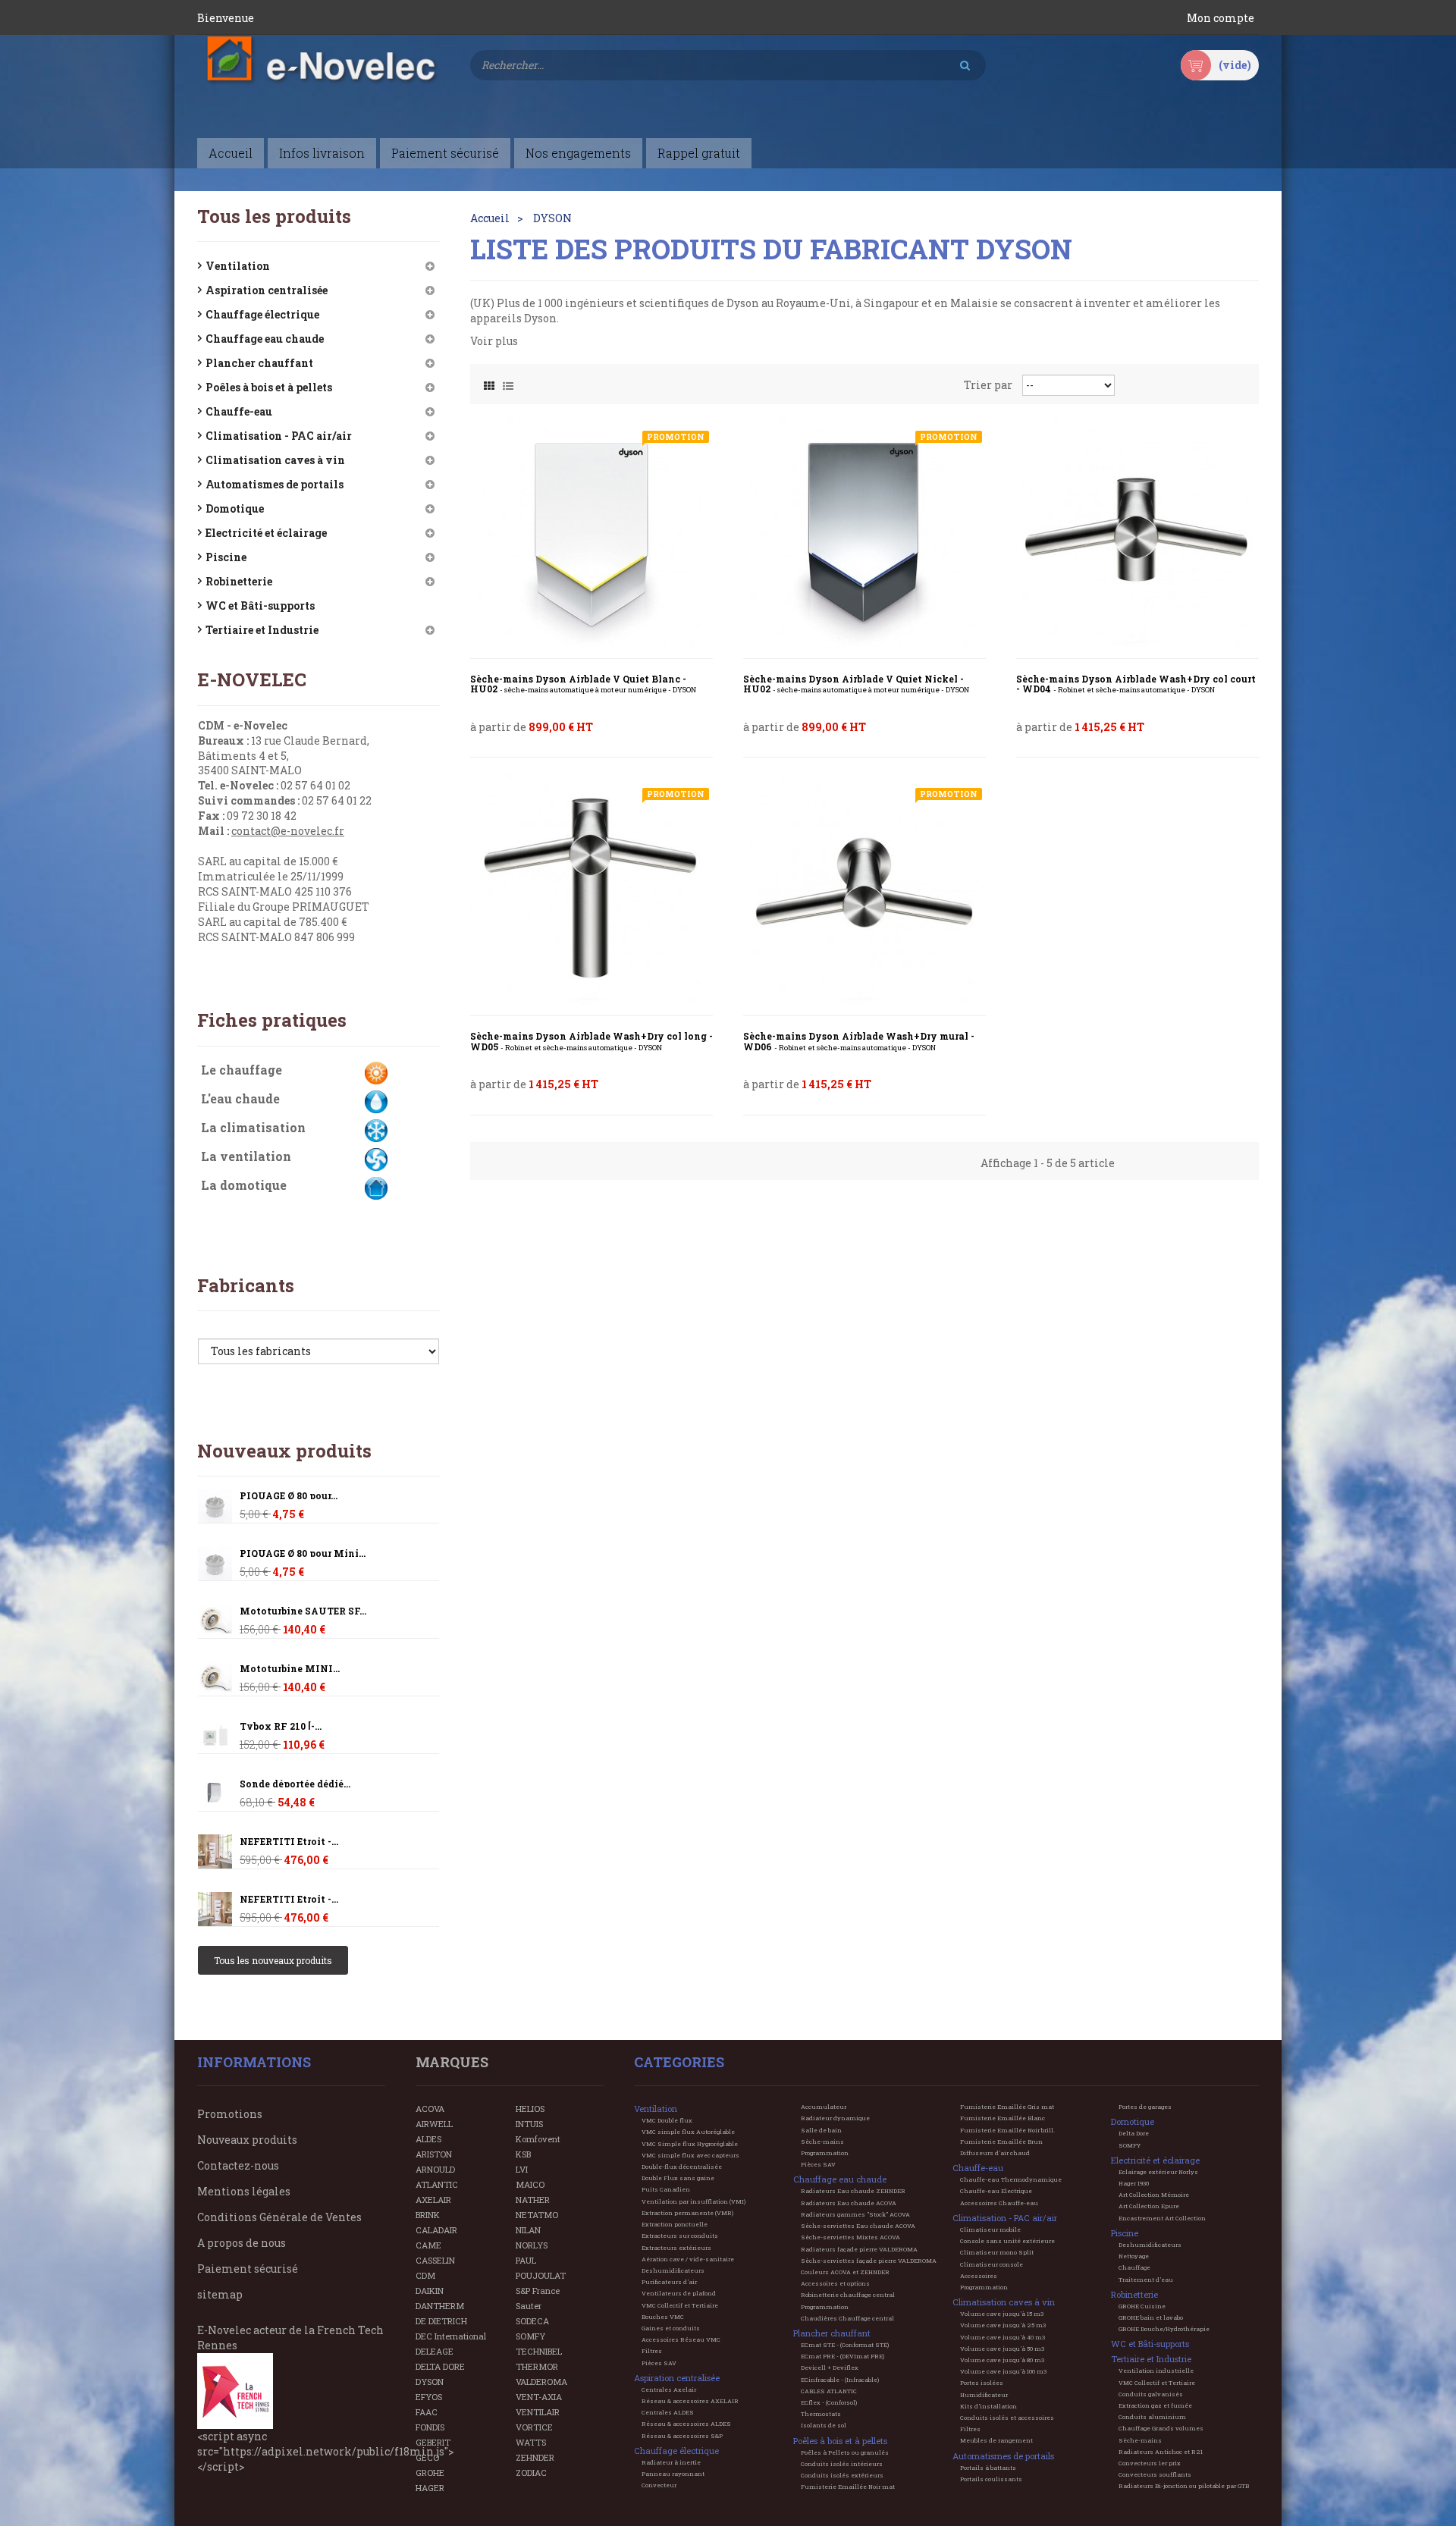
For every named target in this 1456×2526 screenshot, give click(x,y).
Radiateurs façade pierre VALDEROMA (859, 2249)
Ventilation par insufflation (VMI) (693, 2201)
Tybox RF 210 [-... (281, 1726)
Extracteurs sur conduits (680, 2236)
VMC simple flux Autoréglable (688, 2132)
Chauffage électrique (262, 314)
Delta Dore (1134, 2133)
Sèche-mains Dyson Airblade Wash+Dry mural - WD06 (859, 1042)
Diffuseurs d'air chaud (995, 2153)
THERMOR (537, 2366)
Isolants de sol (824, 2425)
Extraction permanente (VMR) (687, 2213)
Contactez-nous (238, 2165)
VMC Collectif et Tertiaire (680, 2305)
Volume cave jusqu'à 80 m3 (1002, 2360)
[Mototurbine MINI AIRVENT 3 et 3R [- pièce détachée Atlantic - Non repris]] (215, 1621)
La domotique (244, 1185)
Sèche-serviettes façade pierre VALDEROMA (869, 2261)
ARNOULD (435, 2169)
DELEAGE (435, 2351)
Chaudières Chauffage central (847, 2318)
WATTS (531, 2442)
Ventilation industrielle (1156, 2371)
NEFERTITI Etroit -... (289, 1842)
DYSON (430, 2382)
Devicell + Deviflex (830, 2368)
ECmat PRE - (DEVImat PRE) (843, 2356)
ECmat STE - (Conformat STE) (845, 2345)
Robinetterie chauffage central (848, 2295)
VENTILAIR (538, 2412)
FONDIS (430, 2427)
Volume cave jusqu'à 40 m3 (1003, 2337)
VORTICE (534, 2427)
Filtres (652, 2351)
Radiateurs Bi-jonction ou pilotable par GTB (1184, 2486)
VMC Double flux (667, 2120)
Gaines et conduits (671, 2328)
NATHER (533, 2200)
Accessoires (979, 2276)
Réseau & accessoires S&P (682, 2436)
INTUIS (529, 2124)
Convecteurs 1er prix (1150, 2463)
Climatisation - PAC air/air (279, 436)
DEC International (451, 2336)
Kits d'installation (988, 2406)
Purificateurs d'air (669, 2282)
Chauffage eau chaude (265, 339)
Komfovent (538, 2139)
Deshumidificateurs (673, 2270)
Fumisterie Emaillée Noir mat (848, 2487)
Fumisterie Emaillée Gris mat (1007, 2107)
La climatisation (253, 1127)
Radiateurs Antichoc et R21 (1161, 2452)
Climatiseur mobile (990, 2229)
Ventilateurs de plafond (679, 2293)
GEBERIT (433, 2442)
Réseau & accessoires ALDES (686, 2424)
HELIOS (530, 2109)
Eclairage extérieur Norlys (1158, 2172)
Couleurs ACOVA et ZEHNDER (845, 2272)
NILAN (528, 2230)
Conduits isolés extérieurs (842, 2475)
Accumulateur (824, 2107)
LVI (522, 2169)
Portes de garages (1145, 2107)
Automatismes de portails (275, 484)
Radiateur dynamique (835, 2118)
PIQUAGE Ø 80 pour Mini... (303, 1553)
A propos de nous (242, 2243)
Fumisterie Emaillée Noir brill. (1007, 2130)
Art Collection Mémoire (1154, 2195)
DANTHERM (440, 2306)
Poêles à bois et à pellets (269, 387)
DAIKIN (430, 2291)
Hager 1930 (1134, 2183)
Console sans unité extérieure (1007, 2241)
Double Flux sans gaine (678, 2178)
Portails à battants (988, 2468)
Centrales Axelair (669, 2390)
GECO (427, 2457)
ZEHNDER (535, 2457)
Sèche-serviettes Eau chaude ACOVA (858, 2226)
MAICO (530, 2184)
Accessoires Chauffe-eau (999, 2203)
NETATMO (537, 2215)
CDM (425, 2275)
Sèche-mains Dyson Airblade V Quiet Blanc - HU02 (583, 684)
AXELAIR (433, 2200)
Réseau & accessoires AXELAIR (690, 2401)
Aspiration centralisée (267, 290)
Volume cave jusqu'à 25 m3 (1003, 2325)
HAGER (430, 2488)
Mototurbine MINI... (290, 1669)
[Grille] (489, 382)
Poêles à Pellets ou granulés (845, 2452)
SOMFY (530, 2336)
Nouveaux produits (284, 1451)
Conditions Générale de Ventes (279, 2217)
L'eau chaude (240, 1098)
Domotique (235, 508)
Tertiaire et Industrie (262, 630)
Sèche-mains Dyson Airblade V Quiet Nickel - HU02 (856, 684)
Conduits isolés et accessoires (1007, 2418)
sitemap (220, 2294)
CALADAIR (436, 2230)
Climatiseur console (992, 2264)
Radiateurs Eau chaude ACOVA (849, 2203)
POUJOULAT (541, 2275)
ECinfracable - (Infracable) (840, 2380)
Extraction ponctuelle (675, 2224)
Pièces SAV (659, 2363)
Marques (452, 2062)
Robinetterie (239, 581)
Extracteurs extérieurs (676, 2248)
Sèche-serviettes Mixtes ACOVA (850, 2237)
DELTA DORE (440, 2366)
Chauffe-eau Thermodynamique (1011, 2179)
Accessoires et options (835, 2283)
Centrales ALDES (668, 2412)
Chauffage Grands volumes (1161, 2428)
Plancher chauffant (259, 363)
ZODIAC (531, 2473)
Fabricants (246, 1285)
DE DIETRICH (441, 2321)
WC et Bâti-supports (260, 606)
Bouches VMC (663, 2317)
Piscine (226, 557)
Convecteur (659, 2485)
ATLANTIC (437, 2184)
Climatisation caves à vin (275, 460)
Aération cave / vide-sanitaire (688, 2259)
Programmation (825, 2153)
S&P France (538, 2291)
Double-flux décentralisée (682, 2167)
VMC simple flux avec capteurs (690, 2155)
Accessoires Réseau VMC (681, 2339)
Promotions (230, 2114)
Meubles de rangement (996, 2440)
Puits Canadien (666, 2189)
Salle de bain (821, 2130)
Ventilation (238, 266)
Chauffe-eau (239, 411)
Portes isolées (982, 2383)
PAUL (526, 2260)
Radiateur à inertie (671, 2462)
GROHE (430, 2473)
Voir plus (494, 341)
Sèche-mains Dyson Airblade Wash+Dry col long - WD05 (591, 1042)
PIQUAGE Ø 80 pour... (289, 1496)
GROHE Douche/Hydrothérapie (1164, 2329)
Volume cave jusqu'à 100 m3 (1003, 2371)
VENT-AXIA (539, 2397)
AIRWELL (434, 2124)
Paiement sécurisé (248, 2269)
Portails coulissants (991, 2479)
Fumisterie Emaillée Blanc (1003, 2118)
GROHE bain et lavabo (1151, 2317)
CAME (428, 2245)
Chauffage (1134, 2267)
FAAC (427, 2412)
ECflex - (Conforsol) (829, 2402)
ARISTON (434, 2154)
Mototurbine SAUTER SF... (303, 1611)
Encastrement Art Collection (1162, 2218)
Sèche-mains (822, 2142)
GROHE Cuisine (1142, 2306)
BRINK (428, 2215)
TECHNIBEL (539, 2351)
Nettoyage (1134, 2256)
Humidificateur (984, 2395)
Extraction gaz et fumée (1155, 2405)
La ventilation (246, 1156)
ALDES (428, 2139)
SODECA (532, 2321)
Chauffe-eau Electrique (996, 2191)
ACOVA (430, 2109)
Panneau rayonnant (673, 2474)
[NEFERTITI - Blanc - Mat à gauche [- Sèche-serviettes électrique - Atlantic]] (215, 1851)
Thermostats (821, 2414)
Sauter (529, 2306)
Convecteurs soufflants (1155, 2474)
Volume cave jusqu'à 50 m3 (1002, 2349)
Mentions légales (244, 2191)
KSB (523, 2154)
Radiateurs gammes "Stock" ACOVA (855, 2214)
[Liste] (508, 382)
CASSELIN (435, 2260)
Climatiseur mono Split (997, 2252)
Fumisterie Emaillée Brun (1001, 2142)
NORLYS (532, 2245)
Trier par (988, 385)
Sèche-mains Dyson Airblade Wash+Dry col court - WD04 (1136, 684)
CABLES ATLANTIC (829, 2391)
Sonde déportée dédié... (295, 1784)
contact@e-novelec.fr (288, 831)
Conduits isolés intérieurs (842, 2464)
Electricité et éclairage (266, 533)
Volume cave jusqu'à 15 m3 (1002, 2314)
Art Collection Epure (1149, 2206)
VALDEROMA (541, 2382)
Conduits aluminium (1152, 2417)
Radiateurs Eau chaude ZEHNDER (853, 2191)
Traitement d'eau (1146, 2280)
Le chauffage (242, 1070)
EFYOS (429, 2397)
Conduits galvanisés (1151, 2394)
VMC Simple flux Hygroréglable (690, 2144)
